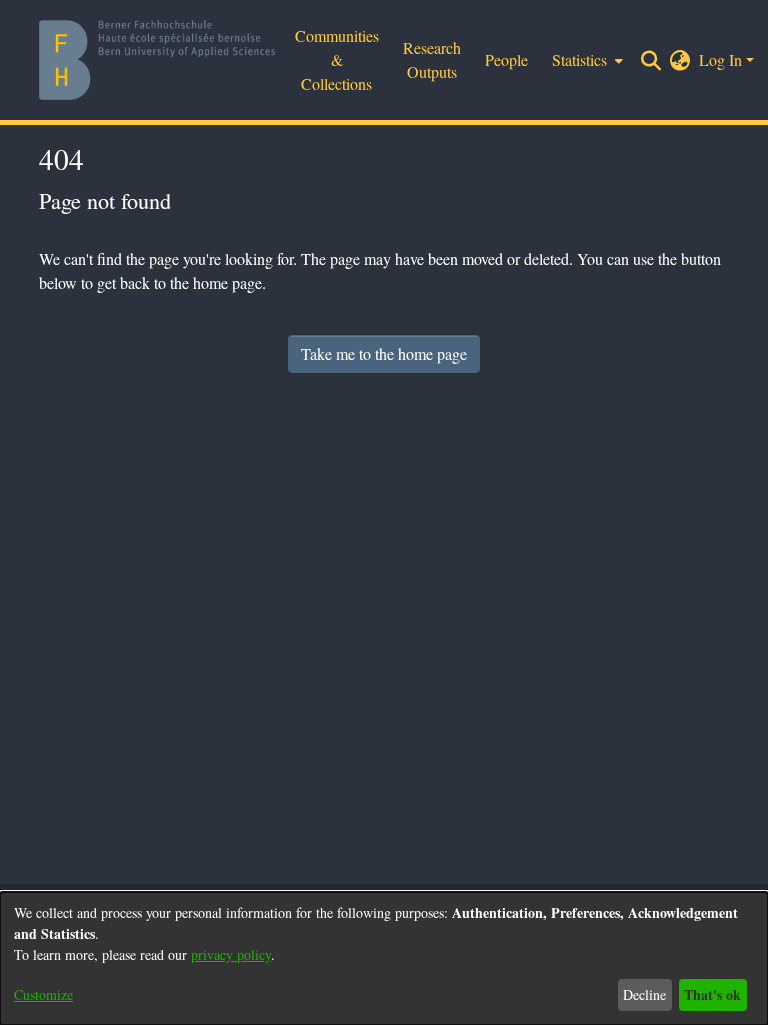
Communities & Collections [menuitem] (337, 59)
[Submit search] (651, 60)
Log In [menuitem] (720, 59)
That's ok (712, 994)
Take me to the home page (384, 353)
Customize (43, 994)
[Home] (157, 60)
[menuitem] (680, 60)
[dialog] (384, 958)
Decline (644, 994)
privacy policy (231, 954)
